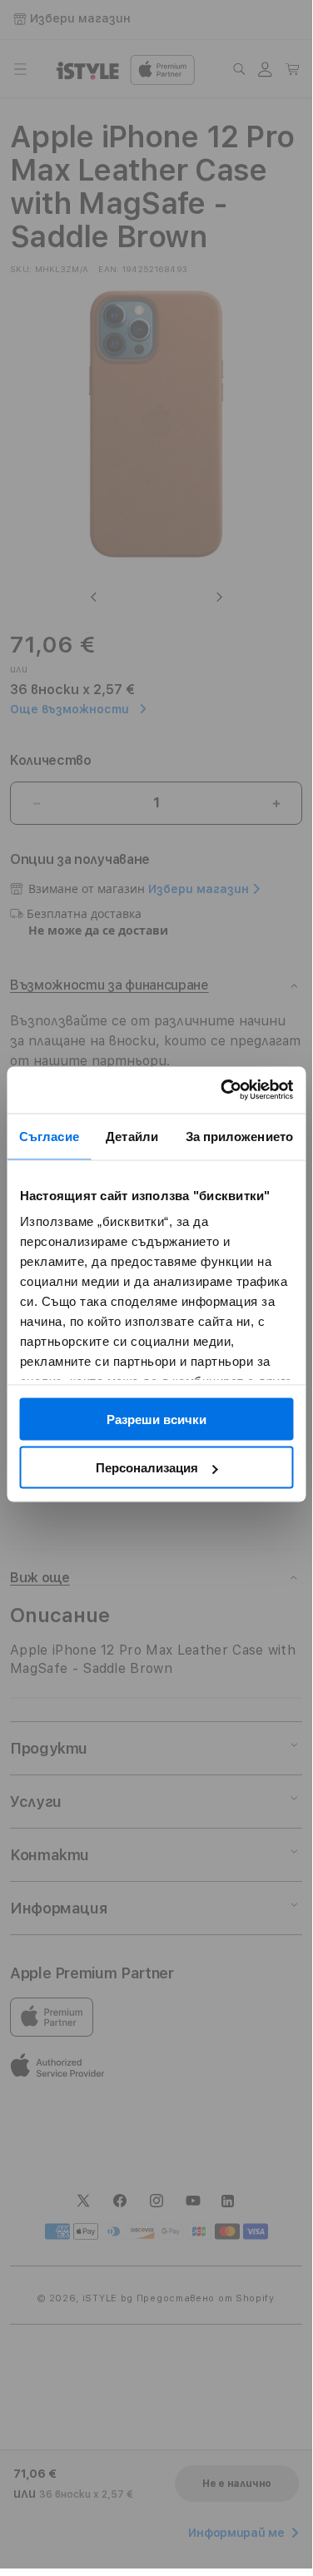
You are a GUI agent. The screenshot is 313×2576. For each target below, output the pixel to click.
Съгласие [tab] (49, 1136)
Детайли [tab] (132, 1136)
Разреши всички (156, 1419)
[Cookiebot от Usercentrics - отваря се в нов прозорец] (222, 1090)
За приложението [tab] (240, 1136)
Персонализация (147, 1468)
